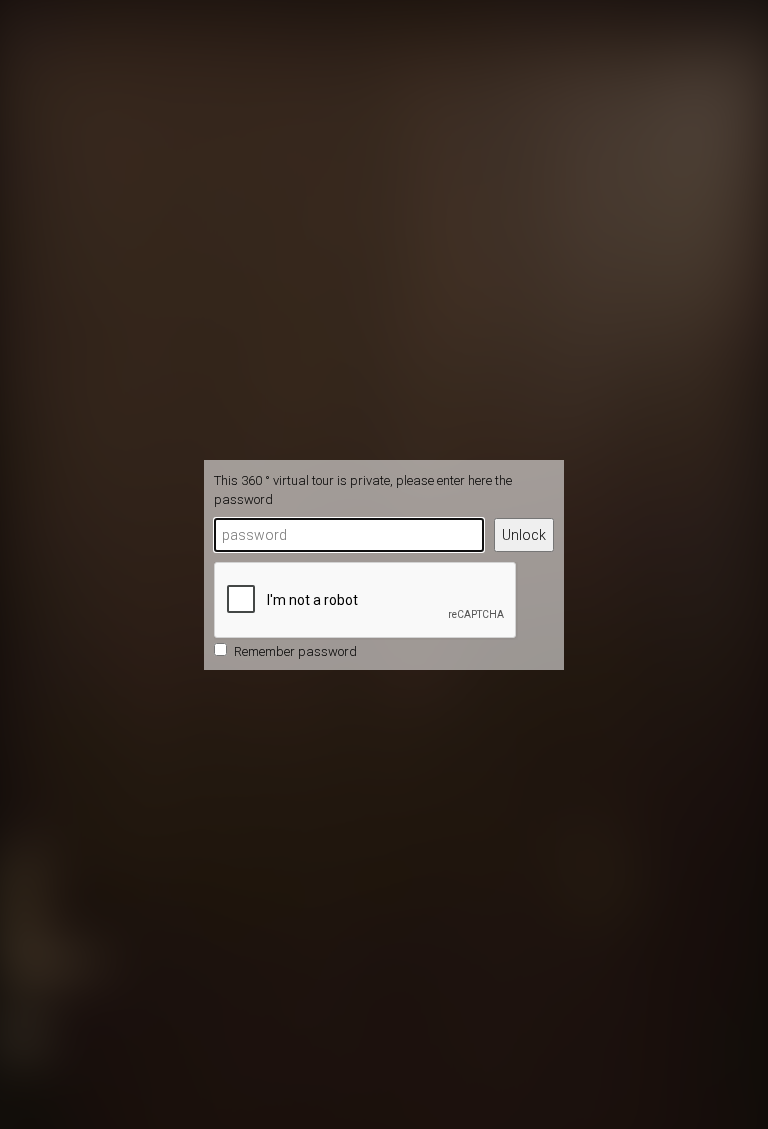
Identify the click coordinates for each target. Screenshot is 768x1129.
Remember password (295, 651)
